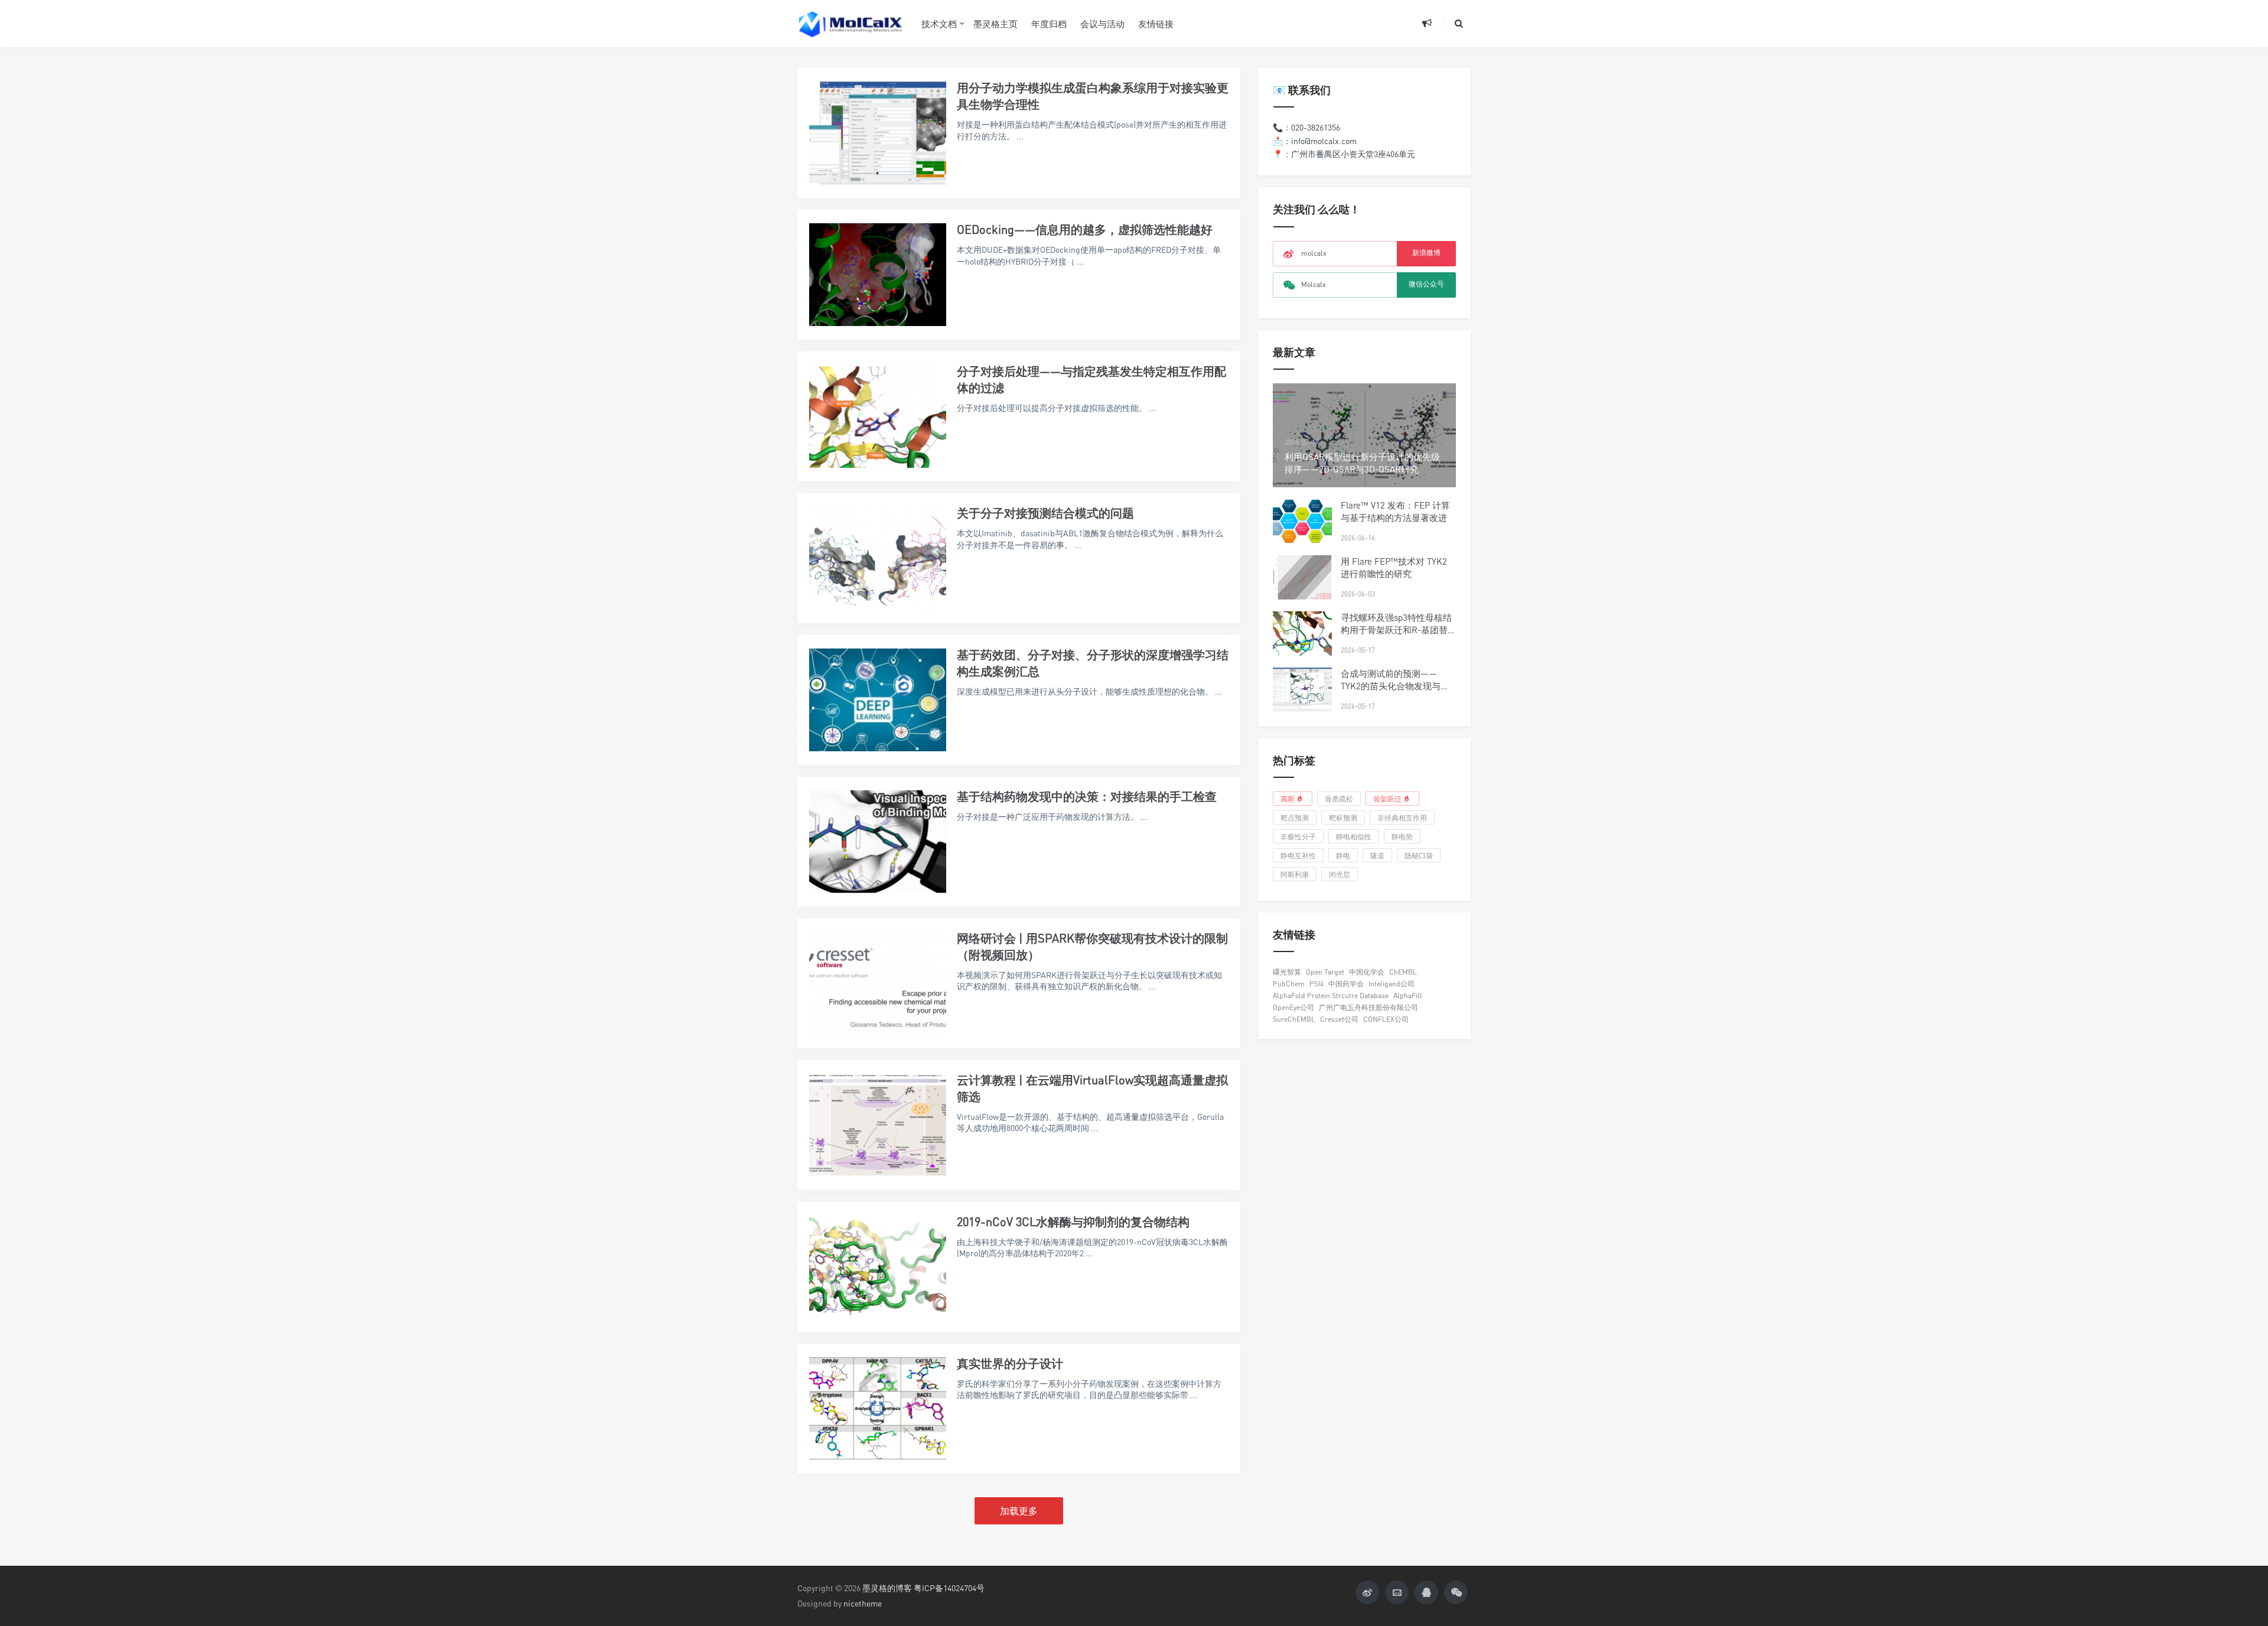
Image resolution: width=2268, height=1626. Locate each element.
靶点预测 (1295, 818)
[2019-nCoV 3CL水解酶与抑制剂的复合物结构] (878, 1267)
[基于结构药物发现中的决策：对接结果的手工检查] (878, 842)
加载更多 (1019, 1511)
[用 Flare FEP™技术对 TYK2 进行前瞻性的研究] (1302, 577)
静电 (1343, 856)
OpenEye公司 (1293, 1007)
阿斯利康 (1295, 874)
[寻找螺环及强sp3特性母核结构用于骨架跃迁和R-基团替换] (1302, 633)
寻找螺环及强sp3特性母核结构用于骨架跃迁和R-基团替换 (1396, 630)
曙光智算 (1287, 972)
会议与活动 (1102, 24)
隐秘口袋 (1419, 856)
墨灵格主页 (995, 24)
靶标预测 (1343, 818)
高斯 (1288, 799)
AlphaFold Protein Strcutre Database (1331, 996)
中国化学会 (1367, 972)
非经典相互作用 (1402, 818)
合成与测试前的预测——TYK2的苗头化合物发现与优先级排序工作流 (1395, 686)
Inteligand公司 (1392, 984)
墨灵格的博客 (887, 1588)
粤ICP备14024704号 (949, 1588)
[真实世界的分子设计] (878, 1409)
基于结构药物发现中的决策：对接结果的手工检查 (1087, 796)
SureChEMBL (1294, 1019)
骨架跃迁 (1387, 799)
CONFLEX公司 (1386, 1019)
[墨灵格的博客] (850, 24)
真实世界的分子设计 (1010, 1363)
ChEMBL (1403, 972)
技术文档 (939, 24)
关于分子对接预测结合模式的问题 (1045, 513)
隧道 (1377, 856)
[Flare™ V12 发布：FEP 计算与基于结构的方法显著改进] (1302, 521)
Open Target (1325, 972)
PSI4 (1317, 984)
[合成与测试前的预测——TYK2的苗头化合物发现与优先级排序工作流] (1302, 690)
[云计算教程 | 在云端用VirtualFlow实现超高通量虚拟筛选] (878, 1125)
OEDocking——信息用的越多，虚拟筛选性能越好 (1085, 229)
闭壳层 (1340, 874)
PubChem (1289, 984)
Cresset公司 (1339, 1019)
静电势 (1402, 837)
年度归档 (1049, 24)
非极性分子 (1298, 837)
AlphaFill (1408, 996)
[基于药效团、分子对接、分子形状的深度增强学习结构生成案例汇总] (878, 700)
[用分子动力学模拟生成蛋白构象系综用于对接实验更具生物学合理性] (878, 133)
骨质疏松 (1339, 799)
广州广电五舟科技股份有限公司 (1368, 1007)
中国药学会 (1346, 984)
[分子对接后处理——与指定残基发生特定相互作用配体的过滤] (878, 416)
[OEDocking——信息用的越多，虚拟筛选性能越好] (878, 275)
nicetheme (863, 1603)
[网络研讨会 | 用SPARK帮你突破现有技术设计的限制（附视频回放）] (878, 983)
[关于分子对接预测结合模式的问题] (878, 558)
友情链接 (1156, 24)
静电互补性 (1298, 856)
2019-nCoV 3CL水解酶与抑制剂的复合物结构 (1073, 1222)
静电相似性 (1354, 837)
